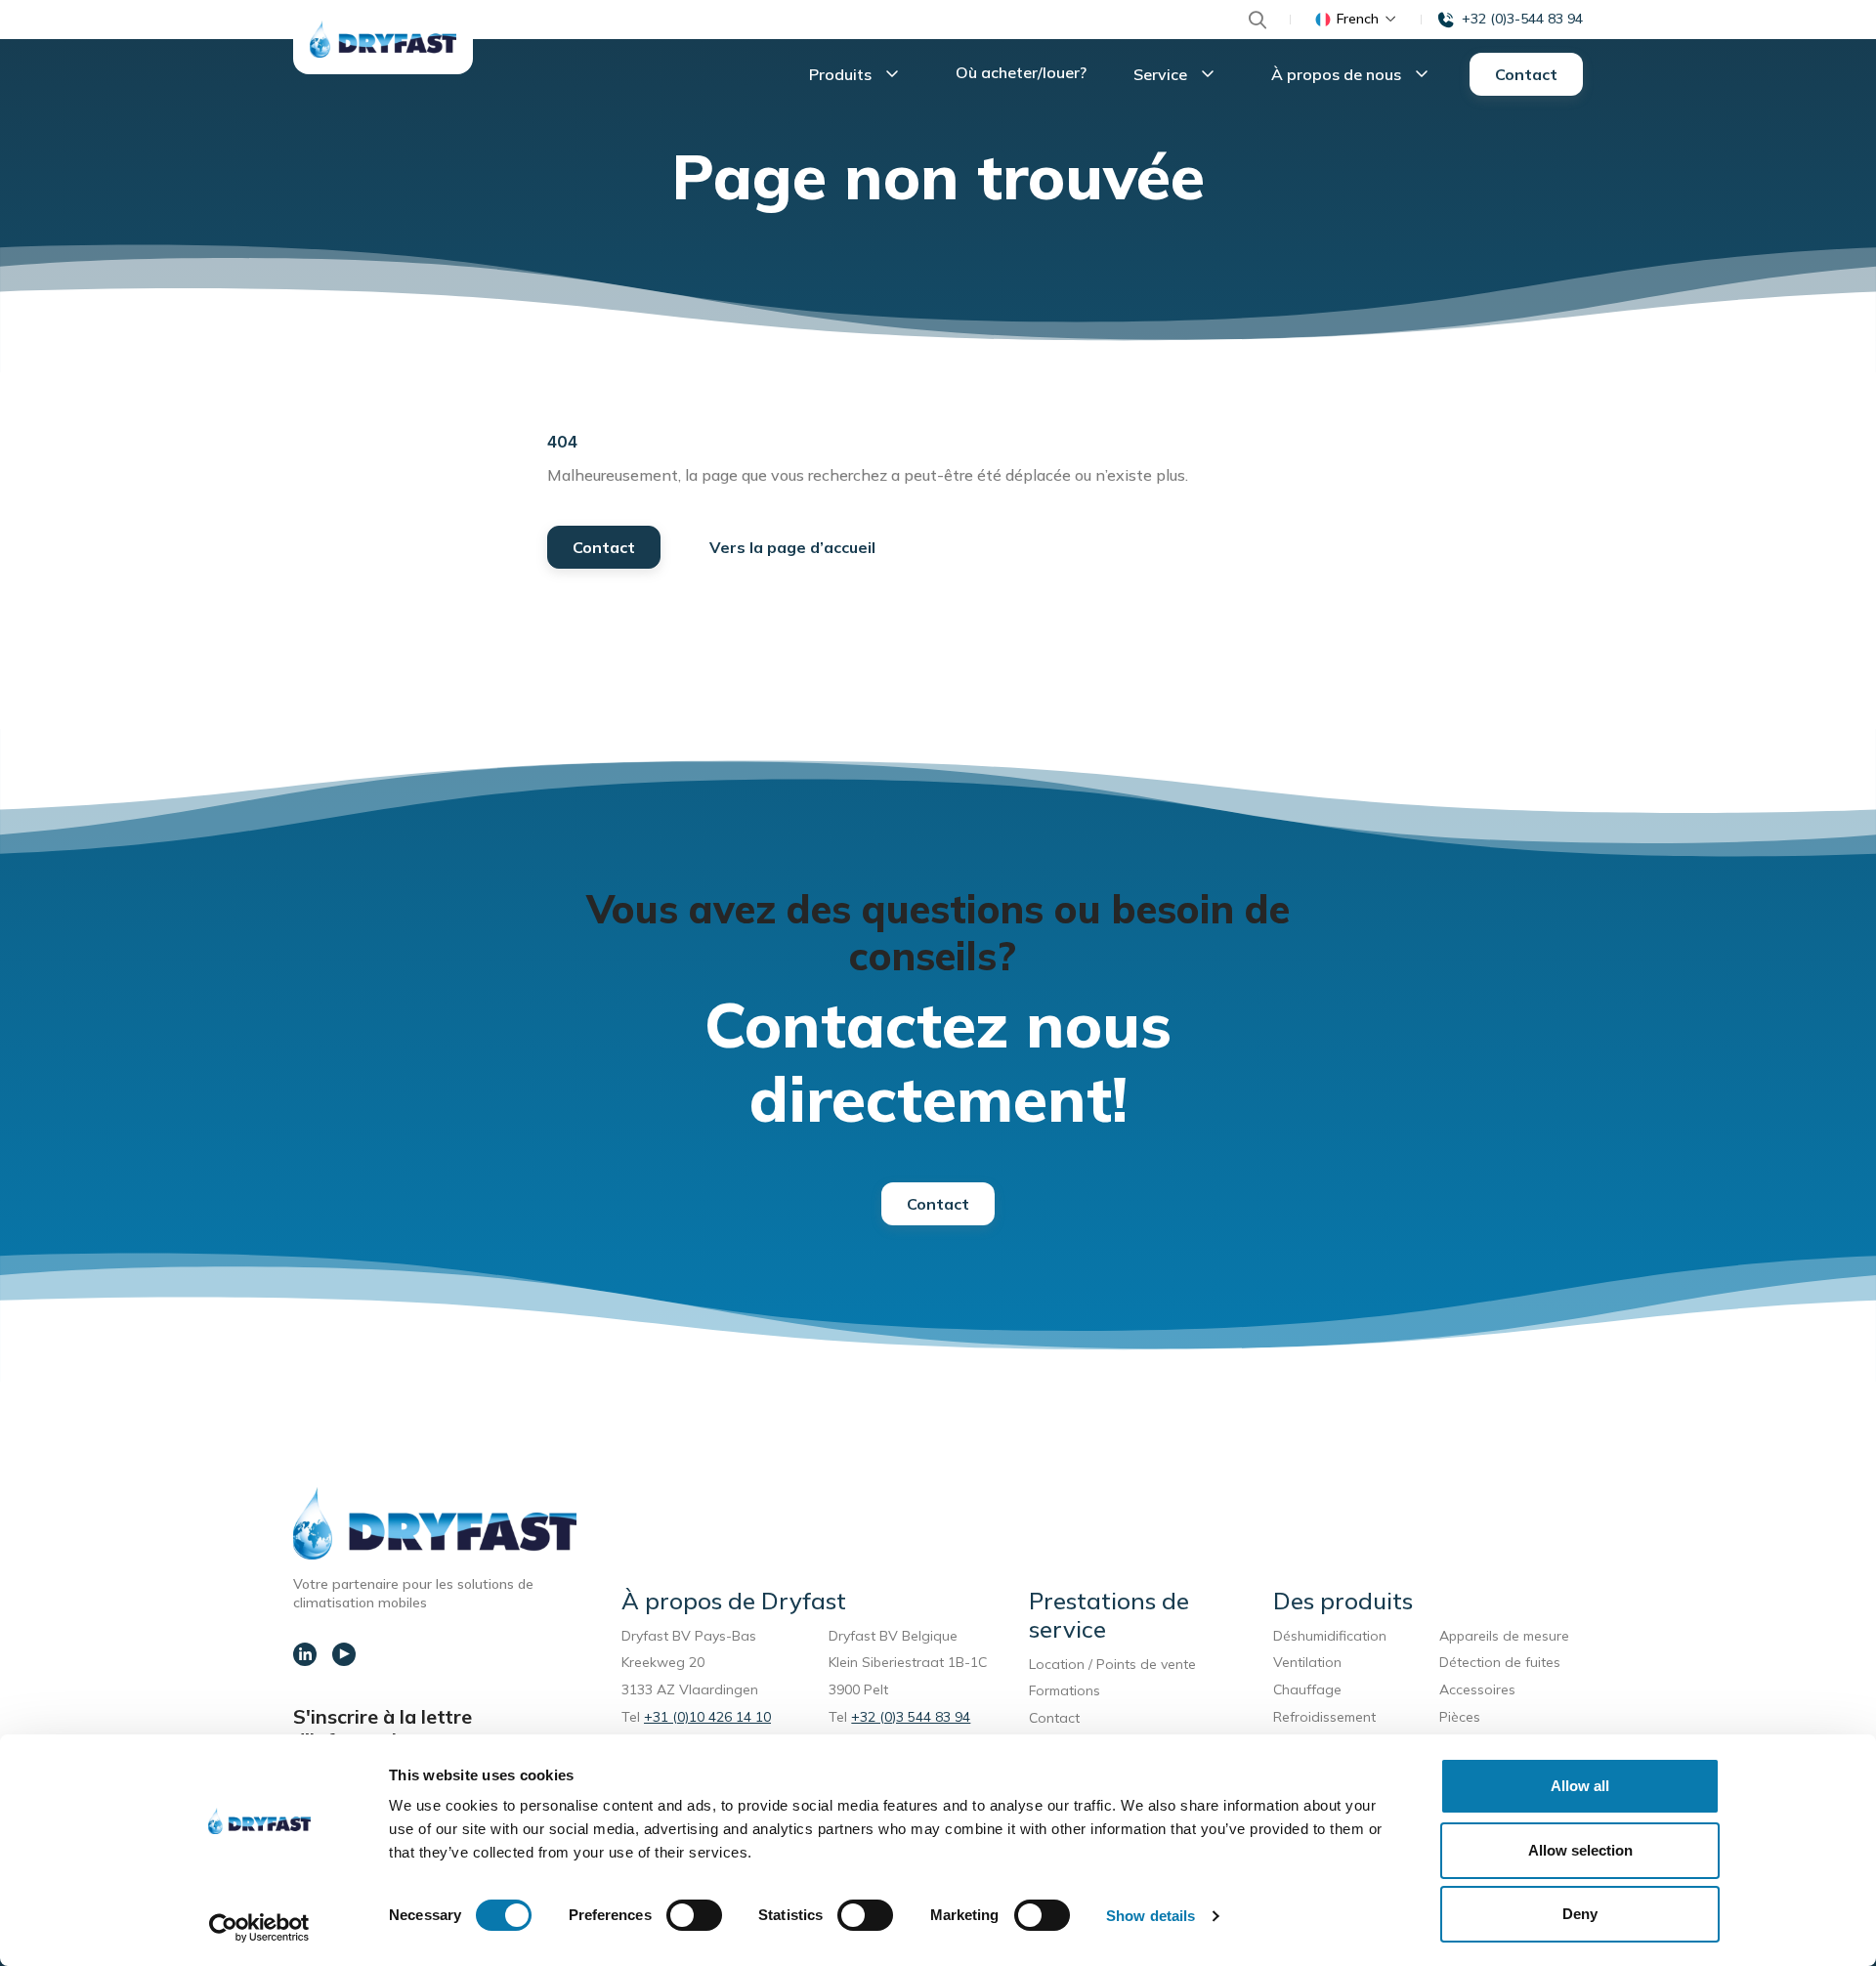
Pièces (1460, 1717)
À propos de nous (1338, 74)
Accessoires (1477, 1689)
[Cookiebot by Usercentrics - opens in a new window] (259, 1928)
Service (1162, 74)
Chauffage (1307, 1689)
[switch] (694, 1915)
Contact (1526, 74)
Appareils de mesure (1504, 1636)
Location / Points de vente (1112, 1664)
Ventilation (1307, 1662)
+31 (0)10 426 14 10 (707, 1717)
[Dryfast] (383, 39)
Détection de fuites (1500, 1662)
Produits (842, 74)
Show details (1151, 1916)
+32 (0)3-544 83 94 (1522, 19)
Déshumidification (1330, 1636)
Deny (1580, 1914)
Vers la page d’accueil (792, 547)
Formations (1065, 1690)
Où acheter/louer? (1021, 72)
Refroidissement (1324, 1717)
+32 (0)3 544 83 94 (911, 1717)
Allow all (1580, 1786)
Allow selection (1580, 1850)
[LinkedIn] (305, 1654)
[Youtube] (344, 1654)
